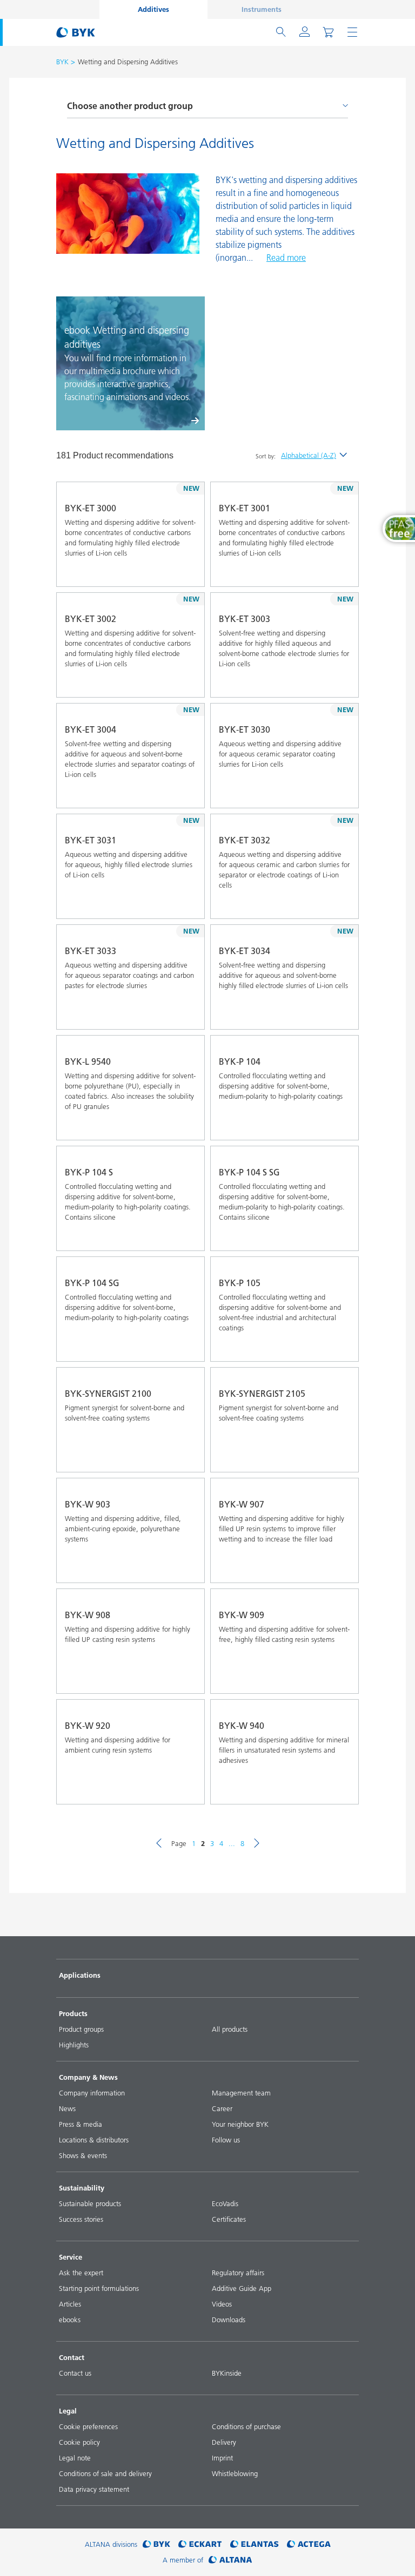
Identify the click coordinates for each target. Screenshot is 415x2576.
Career (222, 2108)
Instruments (262, 9)
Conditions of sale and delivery (105, 2473)
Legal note (75, 2458)
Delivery (224, 2442)
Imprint (222, 2458)
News (67, 2108)
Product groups (81, 2029)
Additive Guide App (242, 2288)
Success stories (81, 2219)
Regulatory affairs (238, 2273)
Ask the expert (81, 2273)
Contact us (75, 2373)
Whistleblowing (235, 2473)
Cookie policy (79, 2442)
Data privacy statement (94, 2489)
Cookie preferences (88, 2426)
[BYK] (156, 2544)
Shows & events (83, 2155)
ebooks (70, 2320)
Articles (70, 2304)
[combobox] (188, 571)
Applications (80, 1975)
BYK (62, 62)
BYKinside (227, 2373)
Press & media (81, 2124)
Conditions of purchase (246, 2426)
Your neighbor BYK (240, 2124)
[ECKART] (200, 2544)
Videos (222, 2304)
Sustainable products (90, 2203)
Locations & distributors (94, 2140)
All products (230, 2029)
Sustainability (82, 2188)
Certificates (229, 2219)
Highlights (74, 2045)
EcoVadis (225, 2203)
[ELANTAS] (255, 2544)
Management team (241, 2093)
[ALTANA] (230, 2560)
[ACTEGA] (309, 2544)
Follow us (226, 2140)
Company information (92, 2093)
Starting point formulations (99, 2288)
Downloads (229, 2320)
